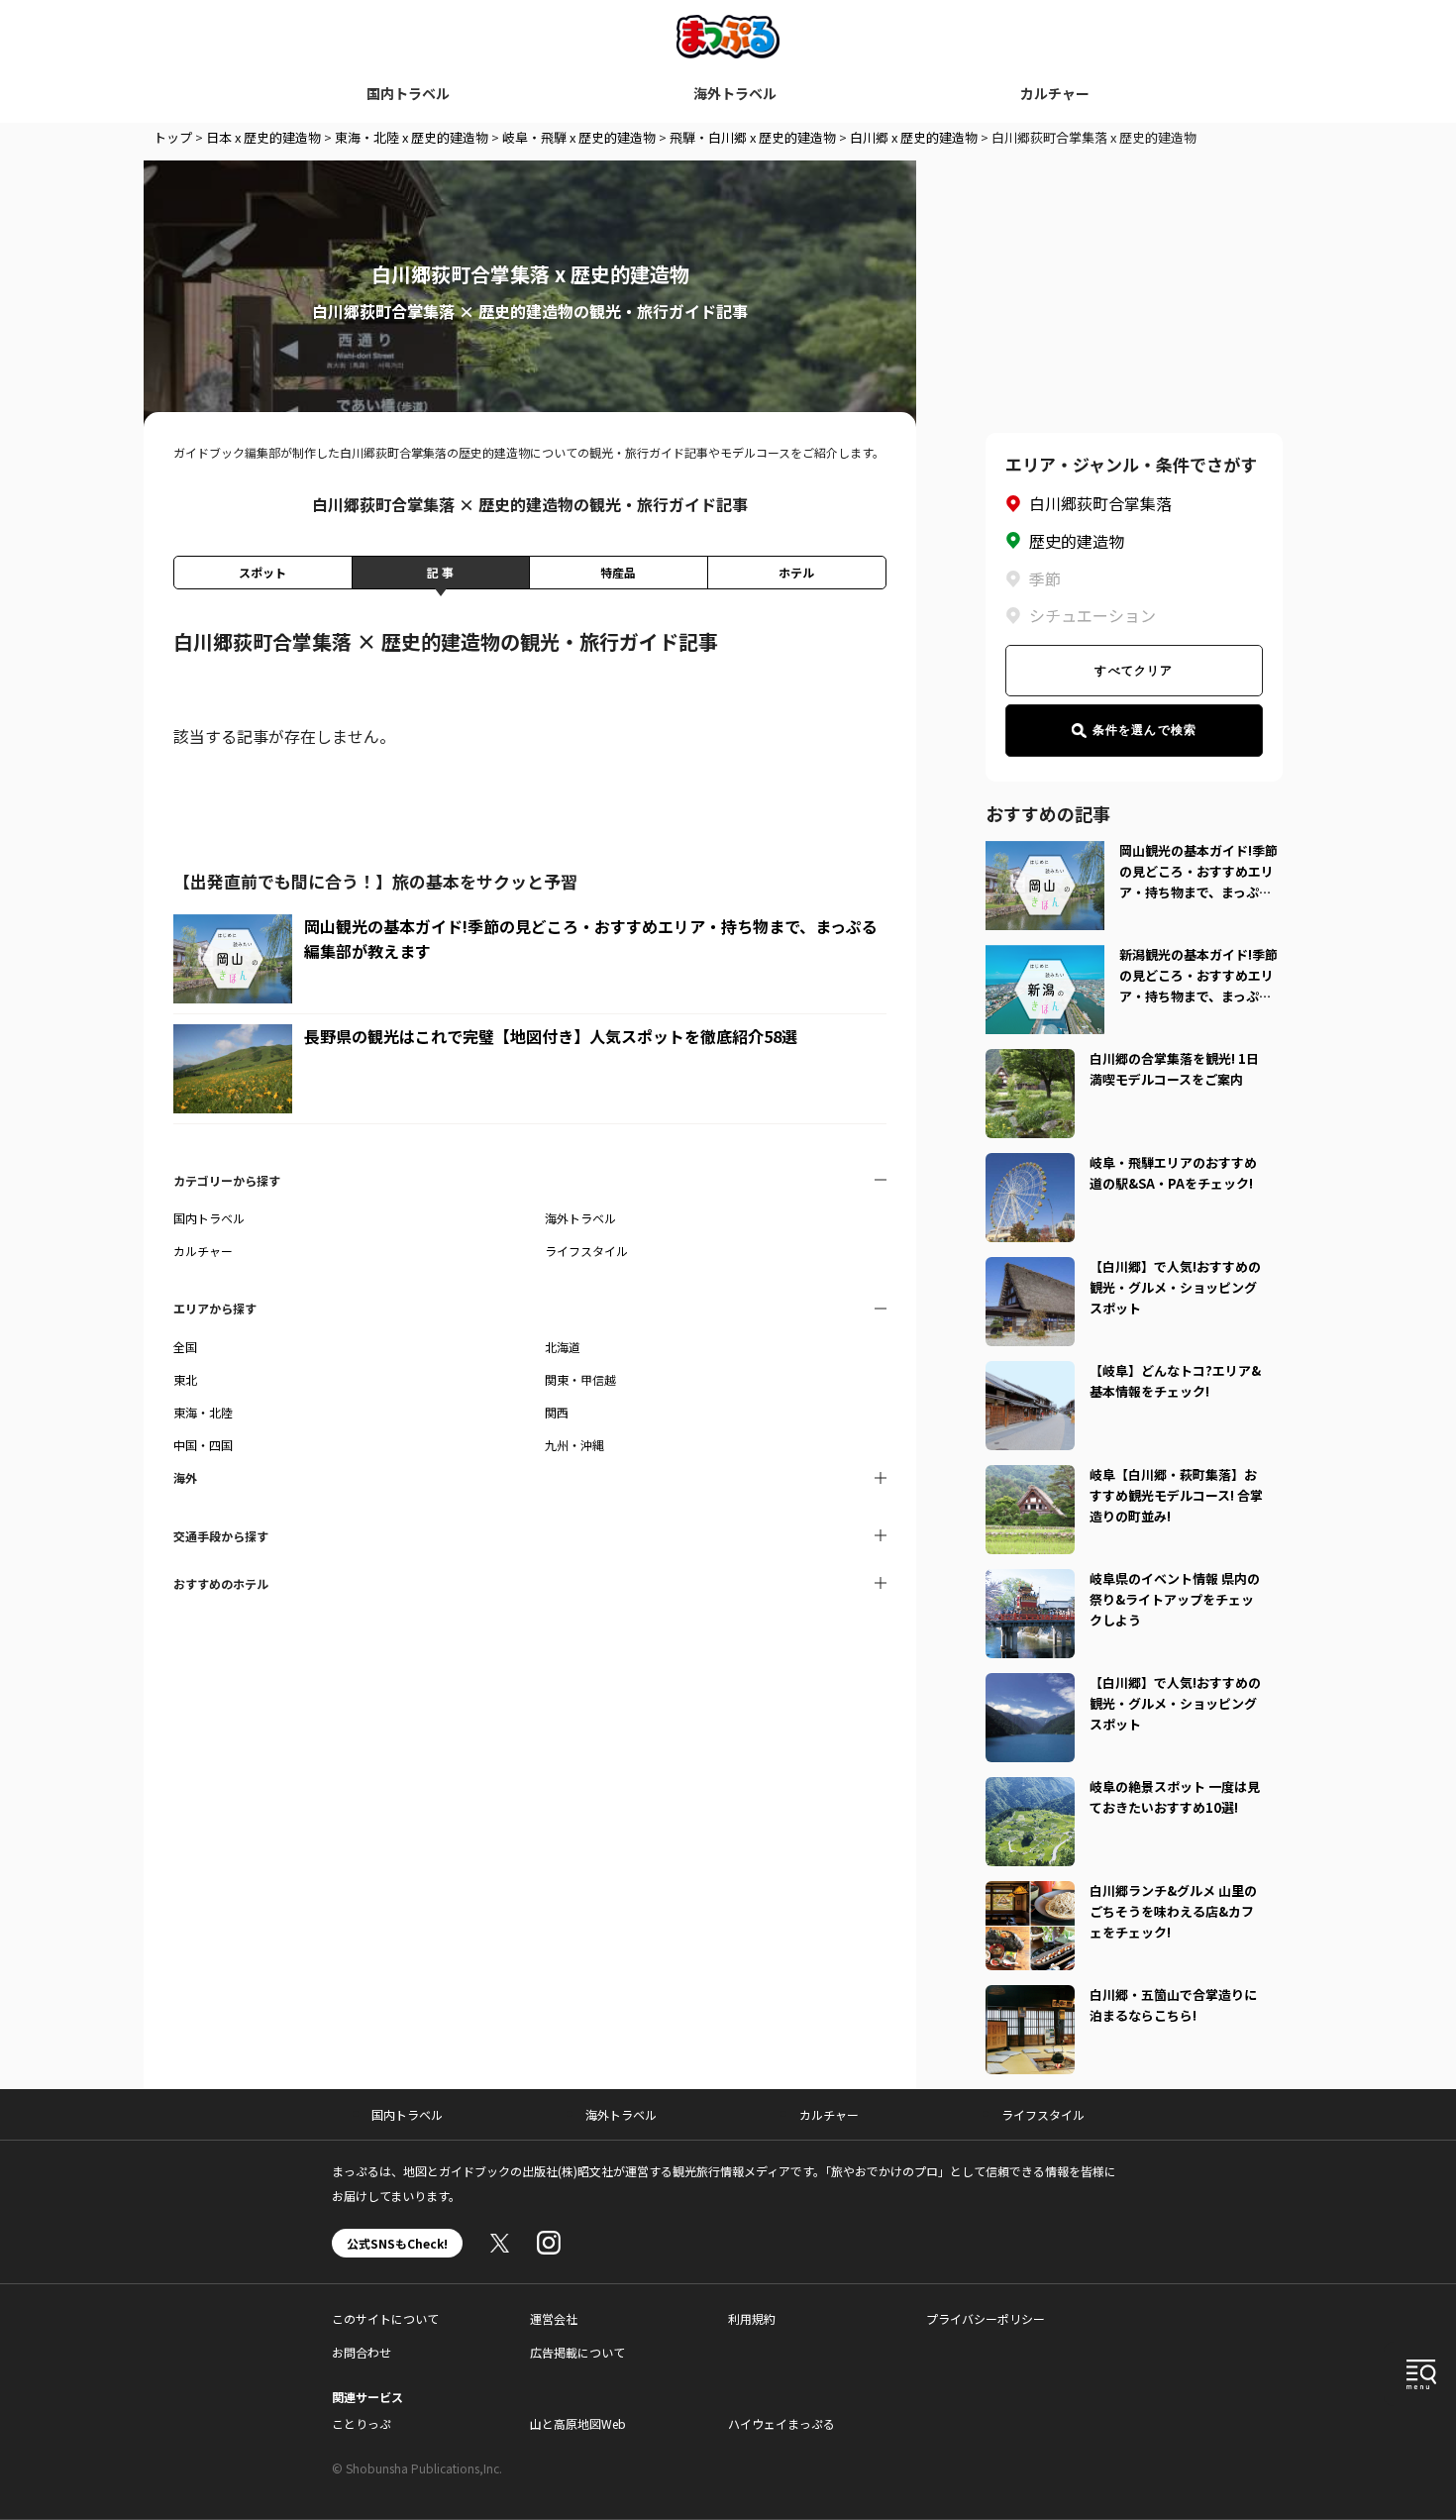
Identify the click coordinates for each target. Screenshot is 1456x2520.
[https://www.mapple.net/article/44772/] (1030, 1477)
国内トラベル (408, 93)
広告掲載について (577, 2352)
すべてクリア (1134, 671)
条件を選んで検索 (1145, 730)
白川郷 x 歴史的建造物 (914, 137)
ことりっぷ (362, 2423)
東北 (185, 1379)
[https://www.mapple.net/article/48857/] (1030, 1893)
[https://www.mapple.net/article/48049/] (1030, 1165)
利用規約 (752, 2318)
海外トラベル (735, 93)
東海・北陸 (203, 1412)
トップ (173, 137)
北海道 (563, 1347)
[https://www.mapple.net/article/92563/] (1030, 1789)
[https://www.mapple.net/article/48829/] (1030, 1061)
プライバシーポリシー (986, 2318)
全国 (185, 1347)
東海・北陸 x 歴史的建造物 (412, 137)
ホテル (796, 572)
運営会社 (554, 2318)
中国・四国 (203, 1445)
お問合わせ (362, 2352)
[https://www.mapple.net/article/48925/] (1030, 1997)
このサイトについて (385, 2318)
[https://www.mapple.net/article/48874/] (1030, 1685)
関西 (557, 1412)
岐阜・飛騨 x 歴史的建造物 (579, 137)
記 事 (440, 572)
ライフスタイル (586, 1251)
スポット (262, 572)
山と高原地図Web (578, 2423)
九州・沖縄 (574, 1445)
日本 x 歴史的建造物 (263, 137)
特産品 (618, 572)
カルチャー (1055, 93)
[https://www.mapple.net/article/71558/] (1030, 1269)
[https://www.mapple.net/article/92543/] (1030, 1373)
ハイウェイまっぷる (781, 2423)
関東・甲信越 (580, 1379)
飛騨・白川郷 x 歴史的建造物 (753, 137)
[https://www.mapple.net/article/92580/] (1030, 1581)
